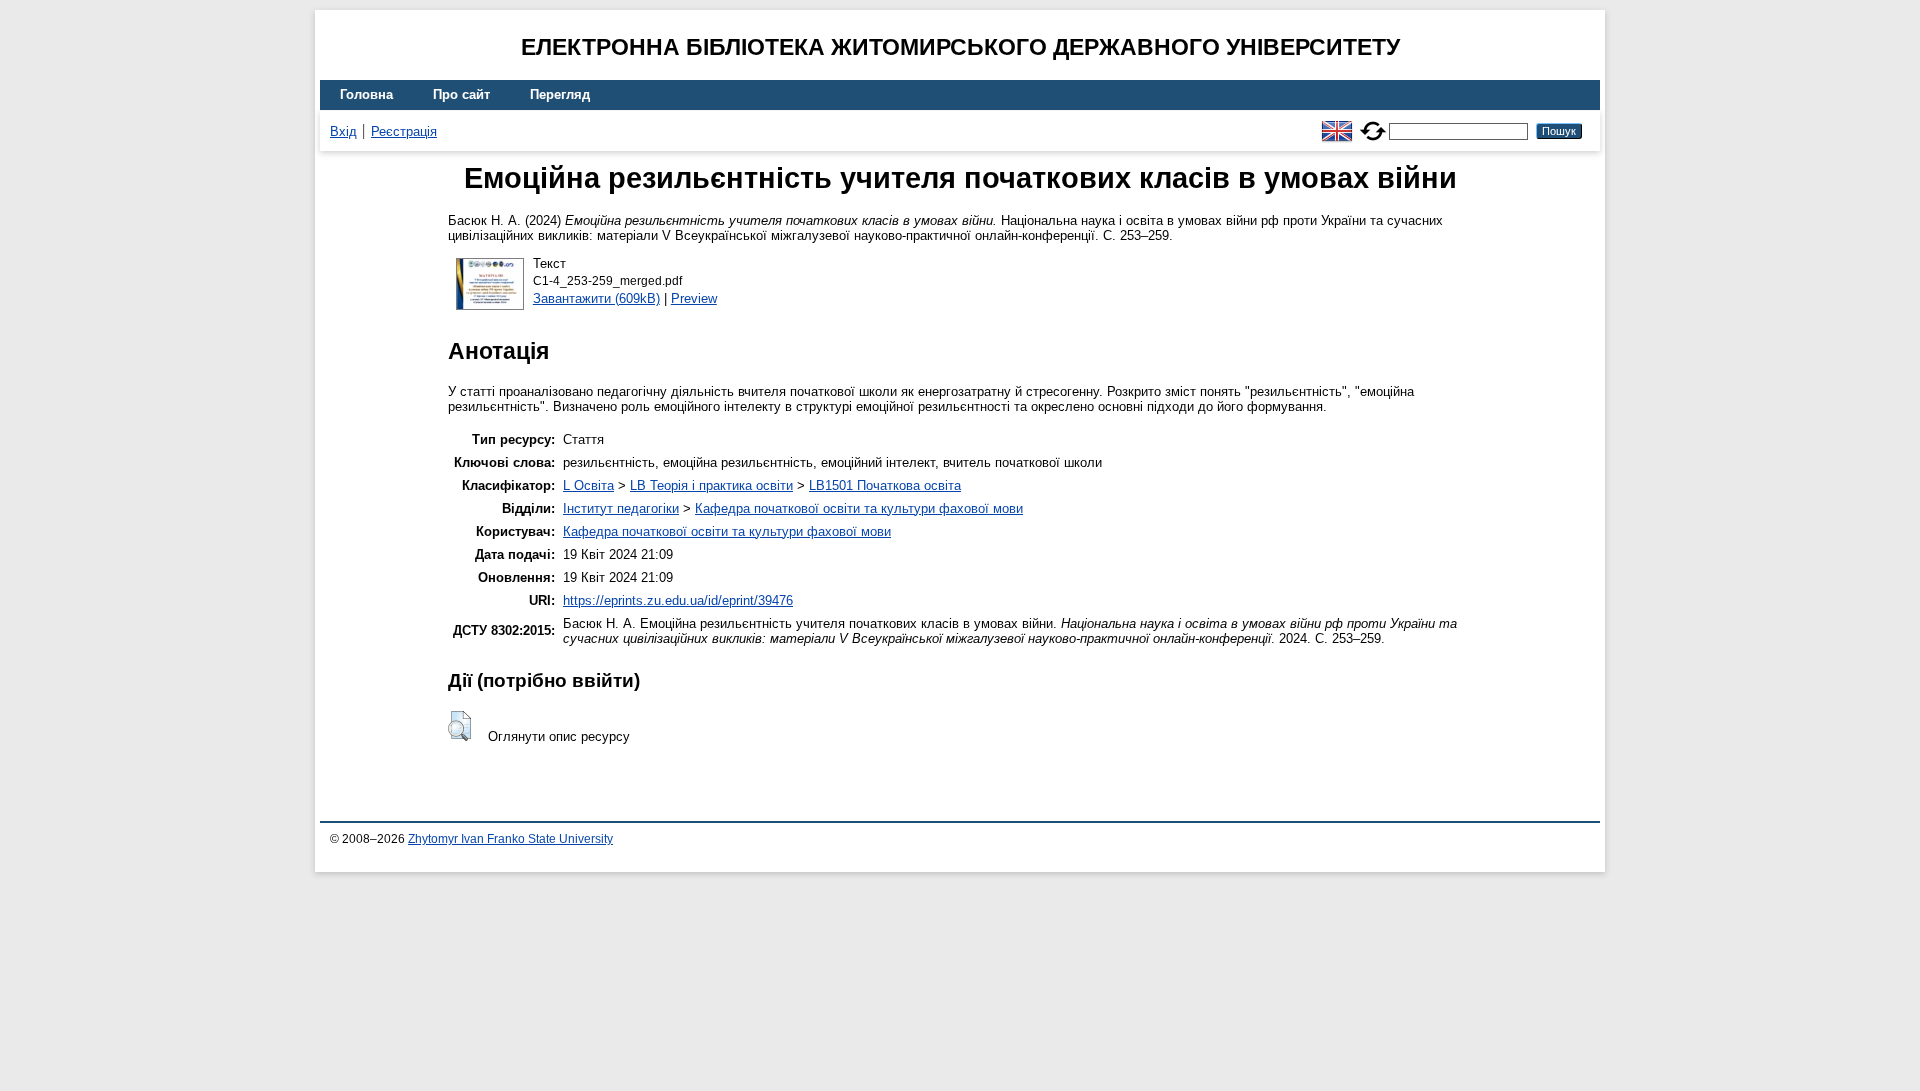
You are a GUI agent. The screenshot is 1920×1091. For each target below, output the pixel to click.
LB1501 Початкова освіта (885, 485)
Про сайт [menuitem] (461, 94)
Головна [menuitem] (366, 94)
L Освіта (588, 485)
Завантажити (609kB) (596, 298)
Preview (694, 298)
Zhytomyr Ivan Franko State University (510, 839)
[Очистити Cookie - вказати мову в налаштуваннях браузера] (1373, 122)
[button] (459, 726)
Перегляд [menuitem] (560, 94)
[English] (1337, 122)
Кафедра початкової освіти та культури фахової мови (859, 508)
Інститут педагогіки (621, 508)
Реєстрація (404, 131)
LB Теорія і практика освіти (711, 485)
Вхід (343, 131)
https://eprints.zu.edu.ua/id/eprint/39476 (678, 600)
